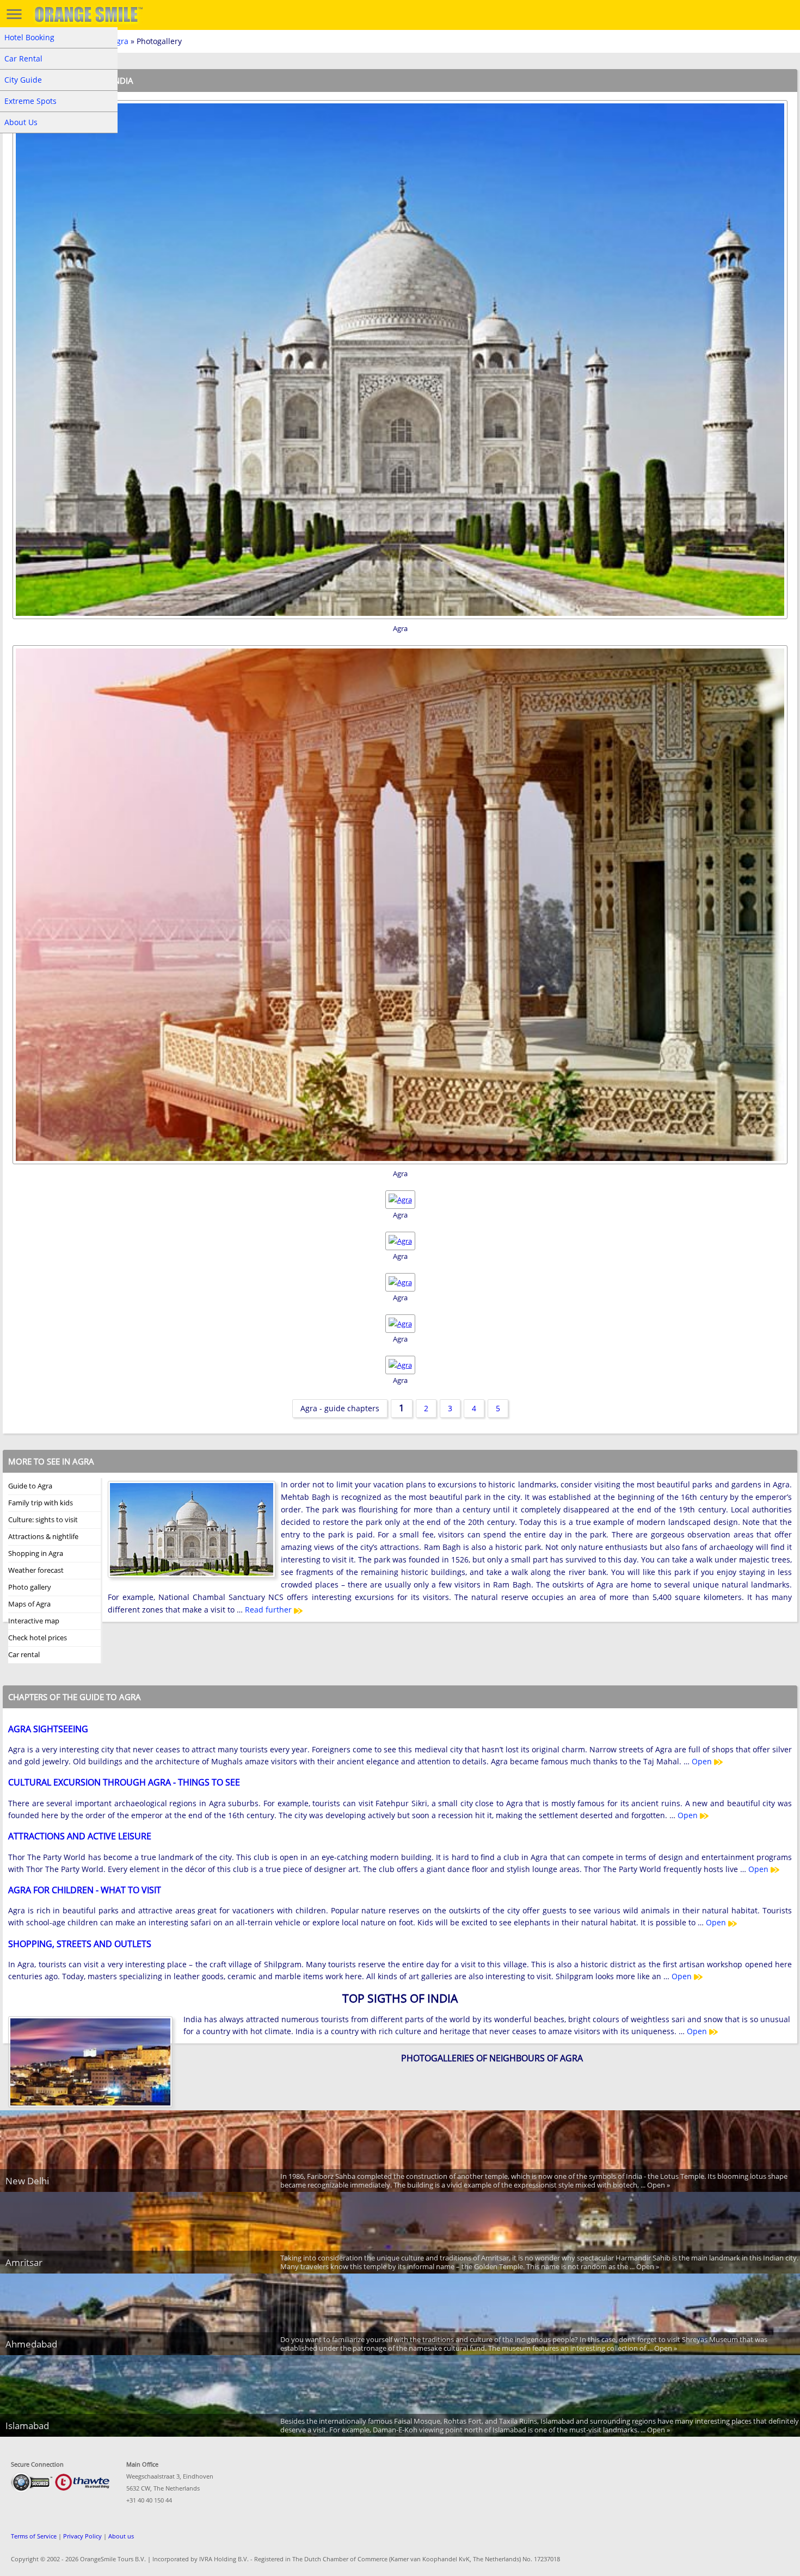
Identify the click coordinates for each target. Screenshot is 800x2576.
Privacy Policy (82, 2536)
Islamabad (27, 2426)
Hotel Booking (29, 37)
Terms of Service (34, 2536)
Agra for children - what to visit (85, 1890)
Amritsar (24, 2262)
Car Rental (23, 58)
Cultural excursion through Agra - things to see (124, 1782)
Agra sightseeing (48, 1729)
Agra (120, 41)
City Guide (23, 80)
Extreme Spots (30, 101)
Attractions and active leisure (80, 1836)
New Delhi (27, 2181)
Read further (269, 1610)
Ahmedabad (31, 2344)
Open (703, 1761)
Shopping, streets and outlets (80, 1944)
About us (121, 2536)
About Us (21, 122)
